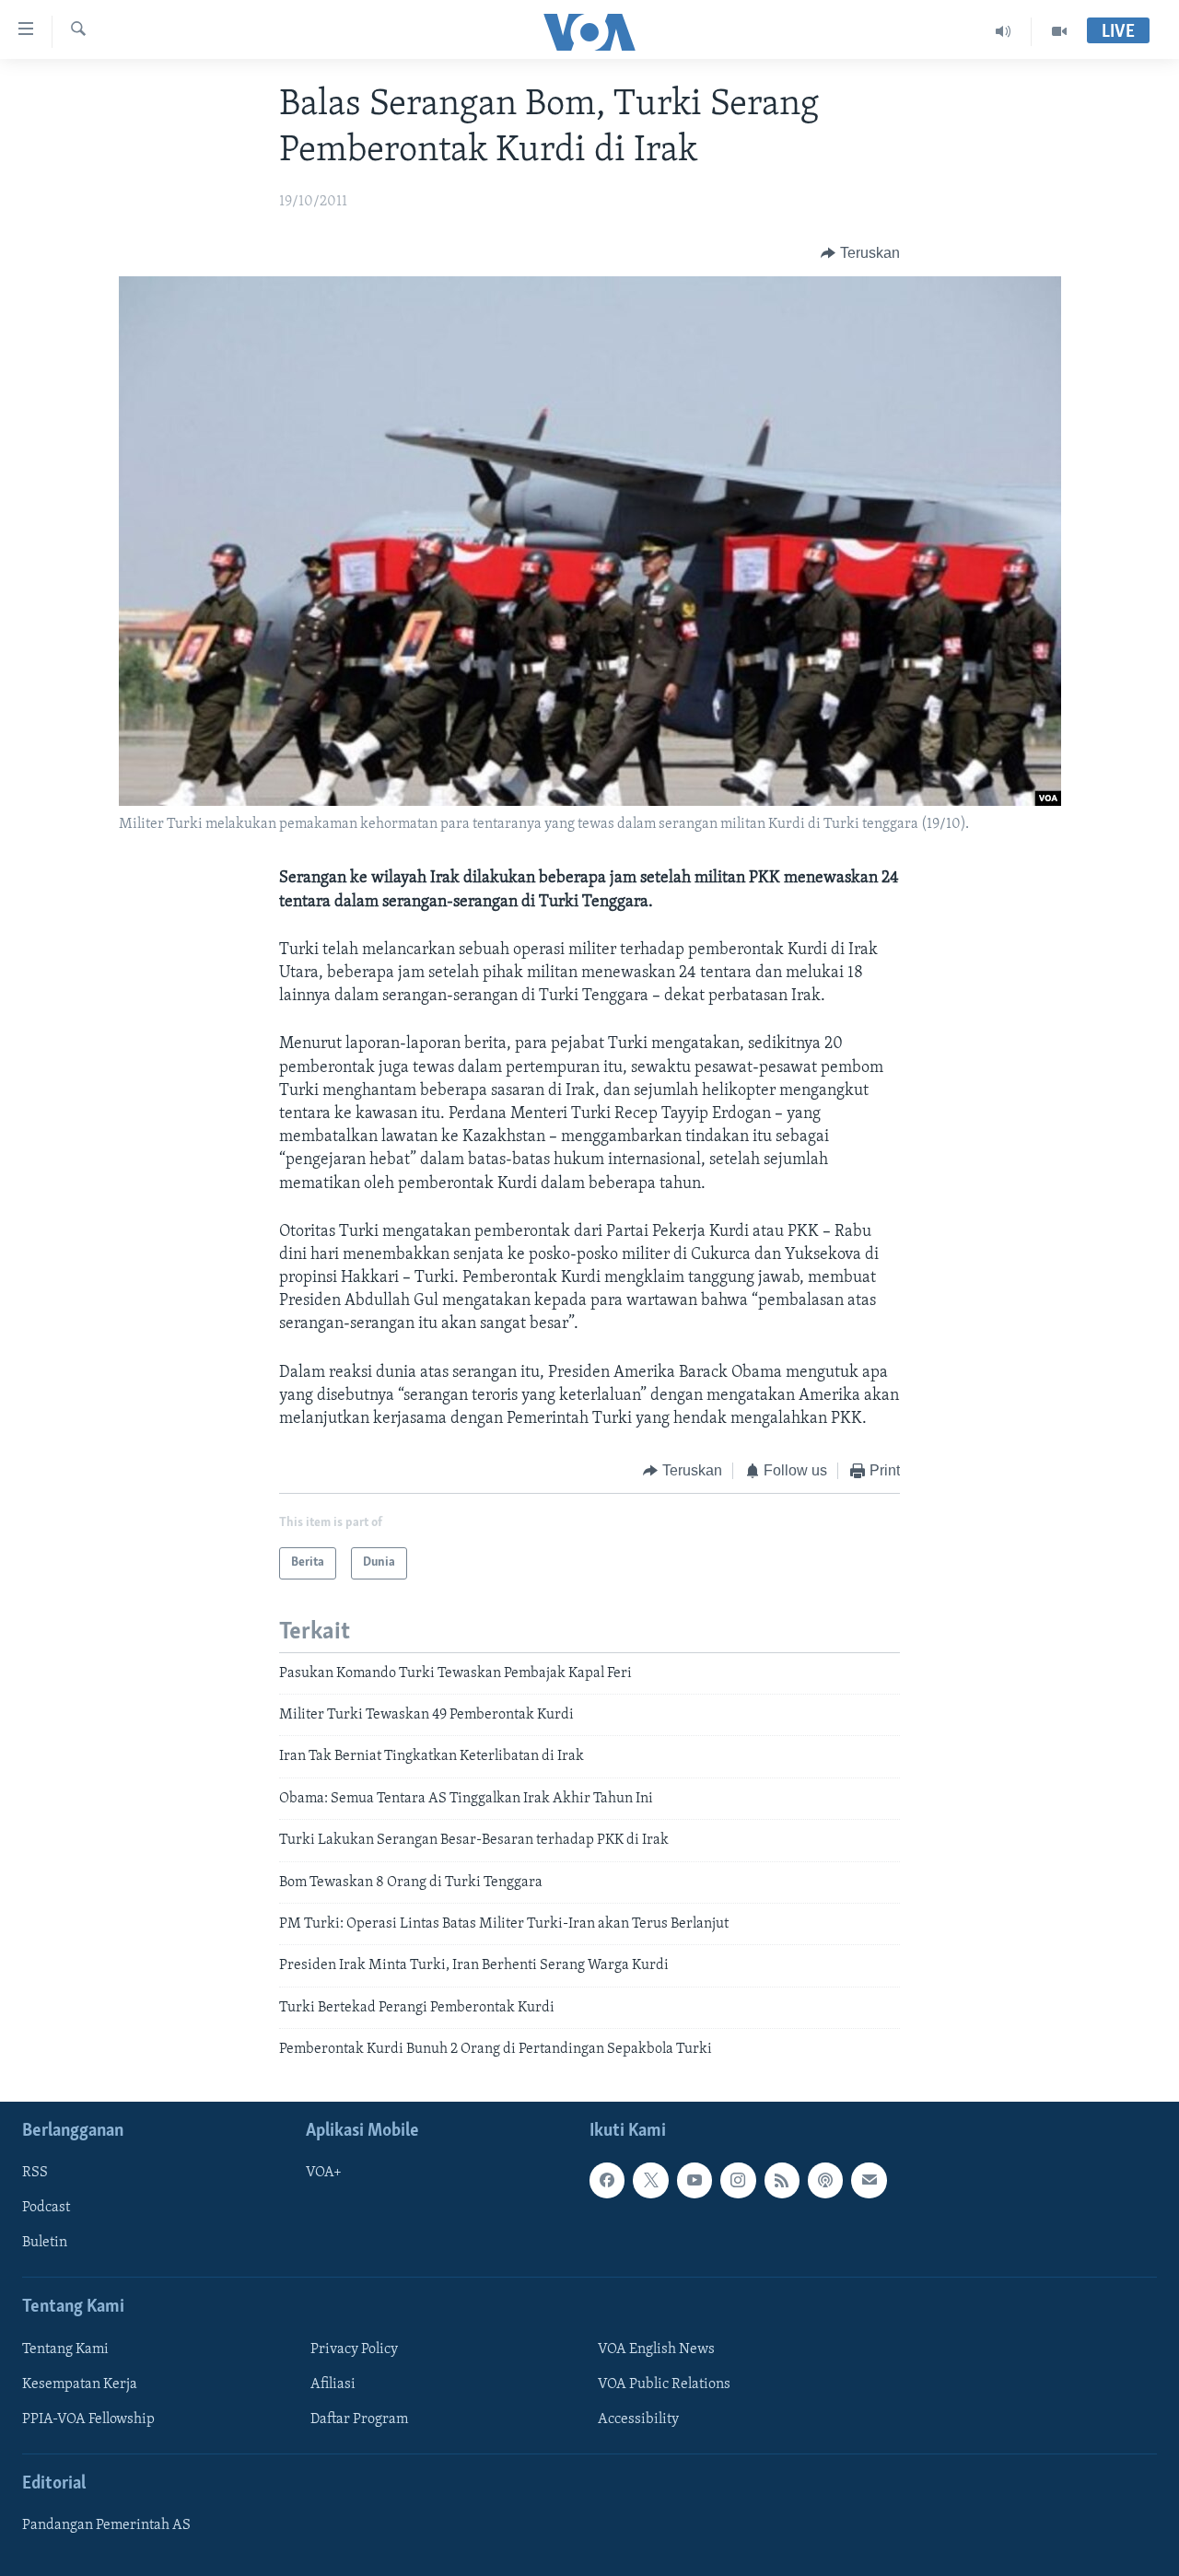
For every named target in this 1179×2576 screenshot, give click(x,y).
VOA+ (324, 2173)
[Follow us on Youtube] (695, 2180)
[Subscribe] (869, 2180)
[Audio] (1004, 31)
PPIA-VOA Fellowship (88, 2419)
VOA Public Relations (664, 2384)
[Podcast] (825, 2180)
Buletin (45, 2243)
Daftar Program (359, 2419)
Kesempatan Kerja (80, 2384)
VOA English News (656, 2349)
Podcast (46, 2208)
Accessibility (638, 2419)
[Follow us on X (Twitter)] (650, 2180)
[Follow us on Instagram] (738, 2180)
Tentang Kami (65, 2349)
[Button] (860, 253)
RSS (35, 2173)
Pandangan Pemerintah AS (106, 2525)
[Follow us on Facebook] (607, 2180)
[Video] (1059, 31)
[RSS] (782, 2180)
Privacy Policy (354, 2349)
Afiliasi (333, 2384)
